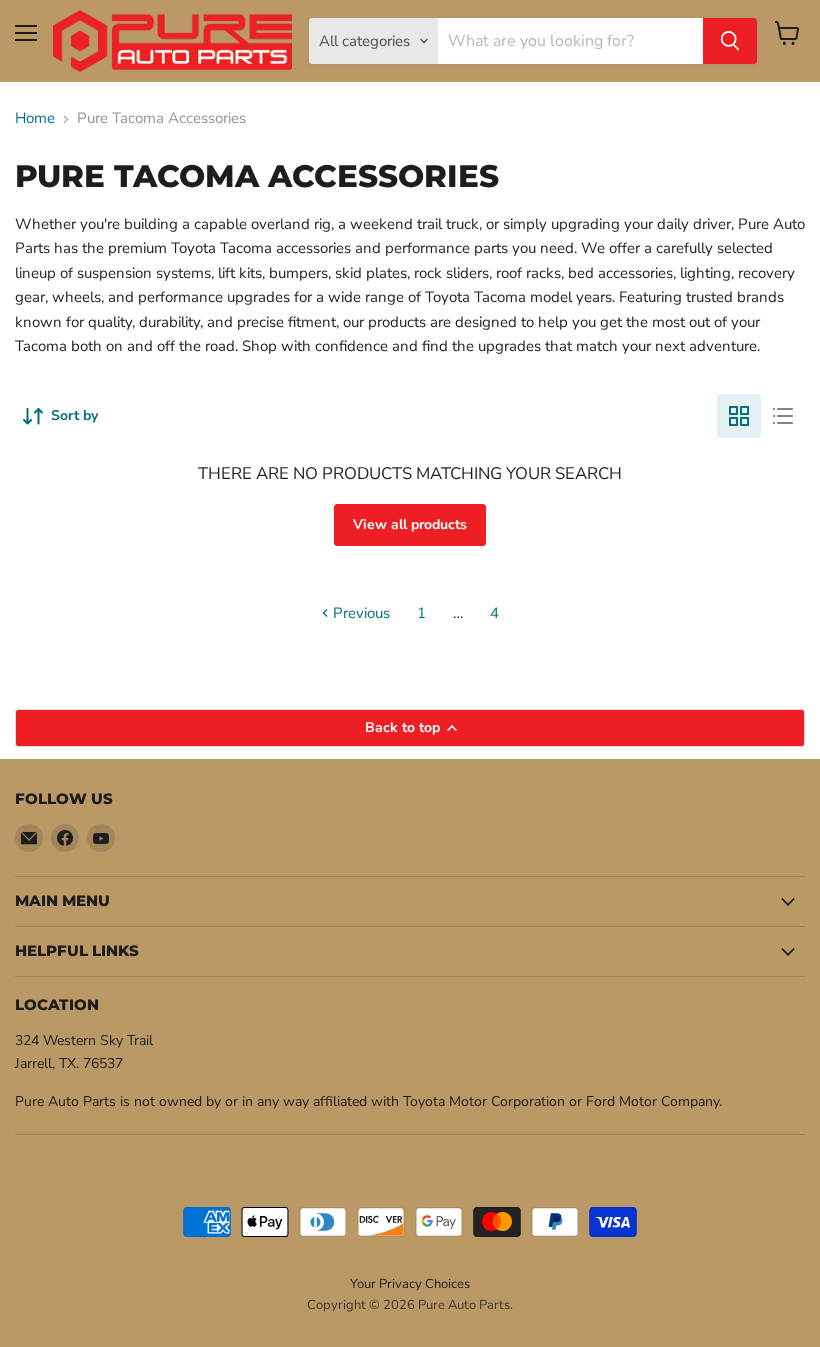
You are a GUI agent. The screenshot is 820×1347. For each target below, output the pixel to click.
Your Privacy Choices (410, 1284)
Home (35, 118)
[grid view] (739, 416)
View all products (410, 524)
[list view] (783, 416)
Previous (359, 613)
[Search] (730, 41)
